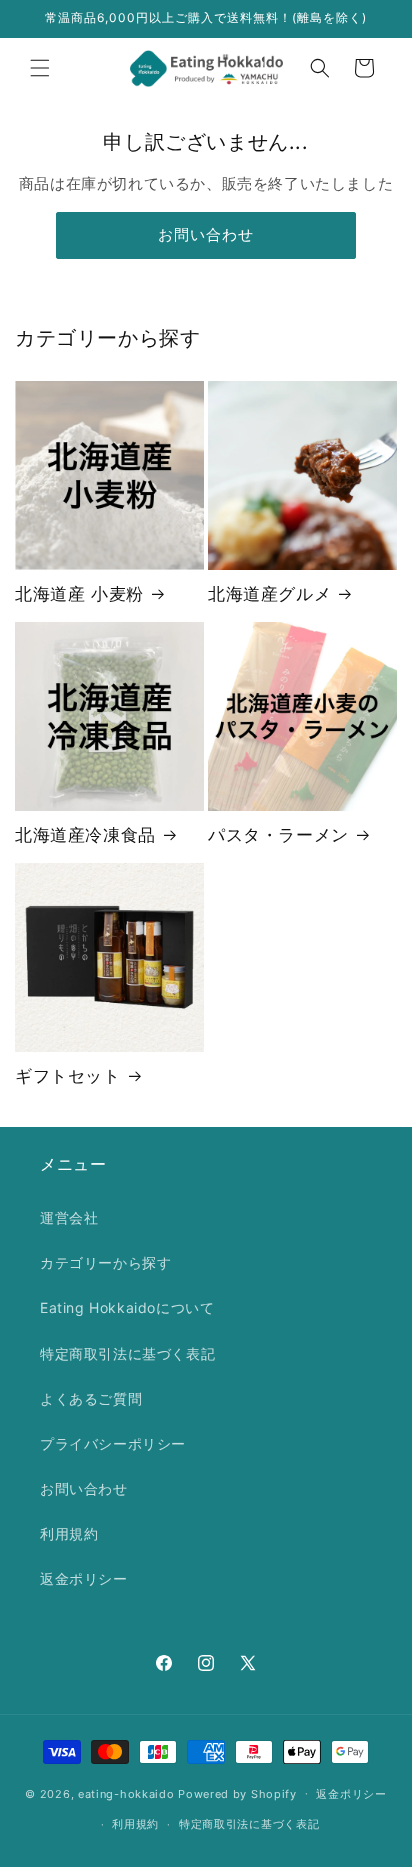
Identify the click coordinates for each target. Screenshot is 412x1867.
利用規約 (69, 1533)
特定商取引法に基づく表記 (127, 1353)
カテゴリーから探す (105, 1262)
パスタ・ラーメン (278, 835)
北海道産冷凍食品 (85, 835)
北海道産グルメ (269, 594)
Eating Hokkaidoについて (127, 1307)
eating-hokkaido (126, 1793)
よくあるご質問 (91, 1398)
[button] (40, 68)
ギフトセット (68, 1076)
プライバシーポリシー (113, 1443)
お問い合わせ (206, 234)
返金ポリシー (84, 1578)
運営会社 (69, 1217)
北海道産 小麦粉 (79, 594)
